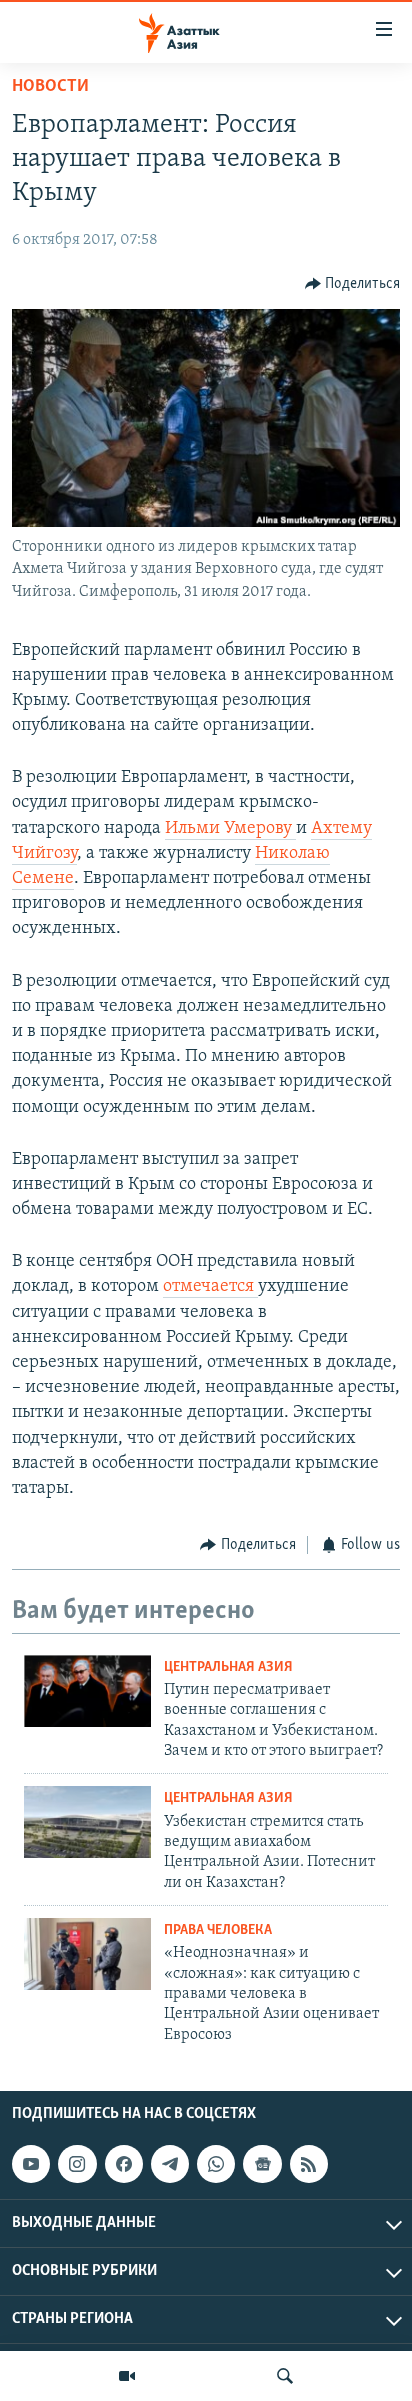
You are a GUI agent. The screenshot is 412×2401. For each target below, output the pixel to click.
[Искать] (285, 2376)
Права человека (218, 1930)
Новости (50, 87)
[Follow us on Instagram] (77, 2164)
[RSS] (309, 2164)
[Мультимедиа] (127, 2376)
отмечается (210, 1287)
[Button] (353, 284)
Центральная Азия (228, 1667)
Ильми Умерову (230, 829)
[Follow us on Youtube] (31, 2164)
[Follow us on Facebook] (124, 2164)
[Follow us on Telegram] (170, 2164)
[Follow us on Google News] (262, 2164)
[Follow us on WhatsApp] (216, 2164)
